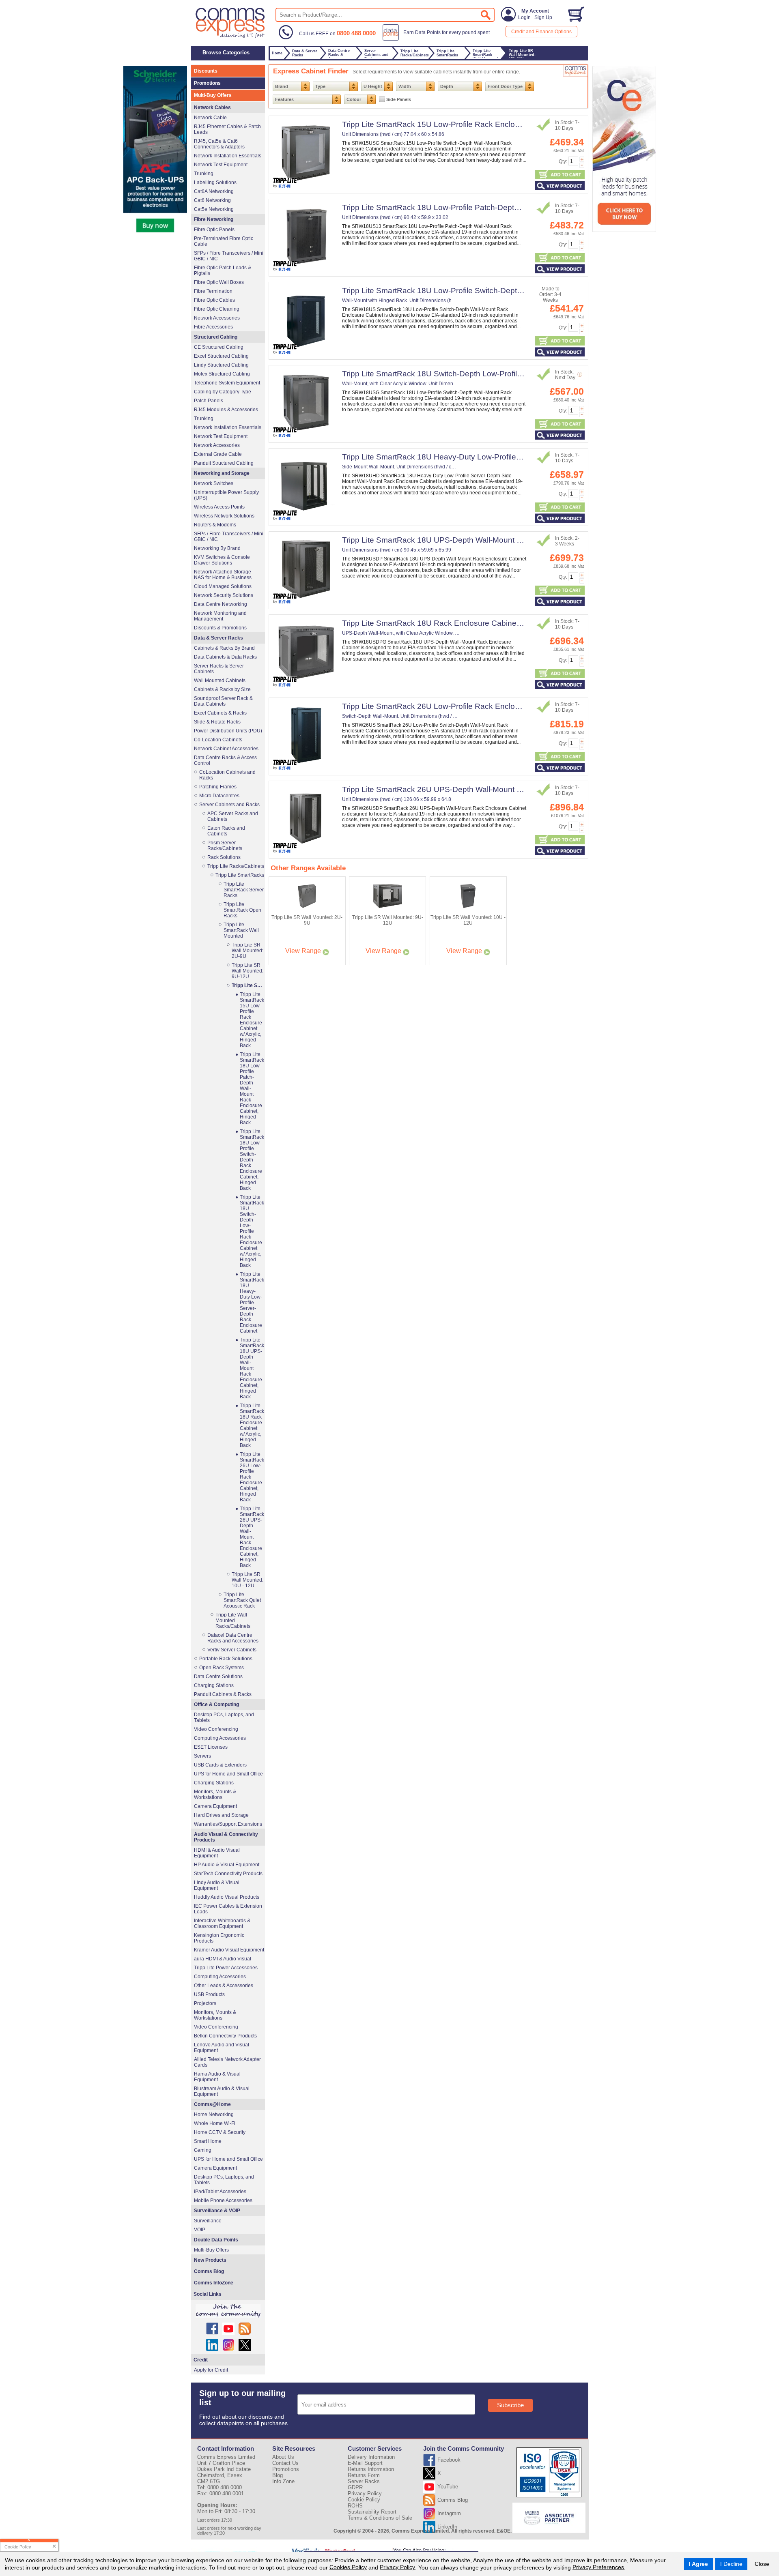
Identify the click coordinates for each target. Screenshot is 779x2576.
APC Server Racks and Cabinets (233, 816)
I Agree (698, 2564)
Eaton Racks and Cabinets (226, 831)
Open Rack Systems (222, 1668)
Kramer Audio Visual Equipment (229, 1950)
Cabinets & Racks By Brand (224, 648)
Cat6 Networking (212, 200)
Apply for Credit (211, 2370)
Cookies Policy (348, 2567)
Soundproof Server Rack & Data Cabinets (223, 701)
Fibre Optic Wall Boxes (219, 282)
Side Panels (399, 99)
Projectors (205, 2003)
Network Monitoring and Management (220, 616)
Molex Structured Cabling (222, 374)
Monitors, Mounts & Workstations (215, 1795)
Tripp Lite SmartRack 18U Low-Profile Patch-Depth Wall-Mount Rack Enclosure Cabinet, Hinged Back (519, 207)
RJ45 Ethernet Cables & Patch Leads (227, 129)
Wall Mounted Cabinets (220, 680)
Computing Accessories (220, 1738)
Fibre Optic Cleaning (217, 309)
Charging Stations (214, 1685)
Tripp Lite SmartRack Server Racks (244, 890)
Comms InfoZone (214, 2283)
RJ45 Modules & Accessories (226, 410)
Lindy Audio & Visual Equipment (217, 1885)
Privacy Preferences (598, 2567)
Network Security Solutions (224, 595)
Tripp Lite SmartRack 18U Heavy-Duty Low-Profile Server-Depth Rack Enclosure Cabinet (497, 457)
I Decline (731, 2564)
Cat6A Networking (214, 191)
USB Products (209, 1994)
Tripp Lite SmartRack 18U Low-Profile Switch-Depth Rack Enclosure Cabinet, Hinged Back (500, 291)
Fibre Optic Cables (214, 300)
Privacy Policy (397, 2567)
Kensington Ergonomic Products (219, 1938)
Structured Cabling (216, 337)
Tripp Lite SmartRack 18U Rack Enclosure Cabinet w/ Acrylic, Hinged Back (472, 623)
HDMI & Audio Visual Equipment (217, 1853)
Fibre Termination (213, 291)
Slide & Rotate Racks (217, 722)
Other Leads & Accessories (224, 1986)
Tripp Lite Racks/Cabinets (236, 866)
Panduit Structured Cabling (224, 463)
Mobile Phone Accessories (223, 2200)
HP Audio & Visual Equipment (227, 1865)
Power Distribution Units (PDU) (228, 731)
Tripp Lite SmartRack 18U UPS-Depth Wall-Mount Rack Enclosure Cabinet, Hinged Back (496, 540)
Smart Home (208, 2141)
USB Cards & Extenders (220, 1765)
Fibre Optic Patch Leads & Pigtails (223, 270)
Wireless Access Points (219, 507)
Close (762, 2564)
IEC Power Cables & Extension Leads (228, 1909)
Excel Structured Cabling (221, 356)
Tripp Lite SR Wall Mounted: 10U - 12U (247, 1580)
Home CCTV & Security (220, 2132)
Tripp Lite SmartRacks (240, 875)
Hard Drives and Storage (221, 1815)
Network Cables (212, 107)
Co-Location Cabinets (218, 740)
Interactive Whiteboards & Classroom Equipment (222, 1923)
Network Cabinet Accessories (226, 749)
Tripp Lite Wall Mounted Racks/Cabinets (233, 1621)
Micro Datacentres (219, 796)
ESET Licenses (211, 1747)
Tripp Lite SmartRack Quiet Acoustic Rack (242, 1600)
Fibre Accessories (213, 327)
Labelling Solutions (215, 182)
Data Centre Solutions (218, 1677)
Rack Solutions (224, 857)
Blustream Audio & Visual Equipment (222, 2091)
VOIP (200, 2230)
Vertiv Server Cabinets (232, 1650)
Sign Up (543, 17)
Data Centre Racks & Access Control (225, 760)
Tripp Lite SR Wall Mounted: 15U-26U (248, 985)
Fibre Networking (214, 219)
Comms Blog (209, 2271)
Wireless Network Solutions (224, 516)
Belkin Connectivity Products (225, 2036)
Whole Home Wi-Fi (215, 2123)
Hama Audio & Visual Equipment (217, 2077)
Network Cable (210, 118)
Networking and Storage (222, 473)
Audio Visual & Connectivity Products (226, 1837)
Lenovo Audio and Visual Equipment (222, 2048)
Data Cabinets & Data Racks (225, 657)
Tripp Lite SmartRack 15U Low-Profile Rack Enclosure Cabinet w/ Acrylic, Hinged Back (493, 124)
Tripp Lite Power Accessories (226, 1968)
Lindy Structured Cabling (221, 365)
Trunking (204, 174)
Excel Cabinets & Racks (220, 713)
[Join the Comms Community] (228, 2311)
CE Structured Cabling (219, 347)
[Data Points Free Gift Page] (438, 39)
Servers (202, 1756)
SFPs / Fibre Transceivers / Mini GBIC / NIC (229, 256)
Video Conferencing (216, 1729)
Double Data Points (216, 2240)
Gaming (203, 2150)
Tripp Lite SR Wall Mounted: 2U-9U (247, 951)
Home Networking (214, 2114)
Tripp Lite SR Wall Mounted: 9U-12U (247, 971)
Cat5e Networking (214, 209)
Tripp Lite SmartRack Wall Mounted (241, 930)
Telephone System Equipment (227, 383)
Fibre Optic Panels (214, 230)
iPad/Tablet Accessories (220, 2192)
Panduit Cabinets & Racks (223, 1694)
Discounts (206, 71)
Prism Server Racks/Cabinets (225, 846)
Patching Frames (218, 787)
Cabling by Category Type (223, 392)
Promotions (207, 83)
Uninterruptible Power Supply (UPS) (226, 495)
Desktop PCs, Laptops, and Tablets (224, 1717)
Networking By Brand (217, 548)
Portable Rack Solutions (226, 1659)
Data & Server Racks (218, 638)
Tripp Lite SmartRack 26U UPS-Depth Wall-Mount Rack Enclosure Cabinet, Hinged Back (496, 789)
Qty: (563, 161)
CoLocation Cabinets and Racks (227, 775)
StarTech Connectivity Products (228, 1874)
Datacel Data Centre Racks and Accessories (233, 1638)
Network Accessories (217, 318)
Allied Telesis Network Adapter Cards (227, 2062)
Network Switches (214, 483)
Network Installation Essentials (228, 156)
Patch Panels (209, 401)
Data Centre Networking (221, 604)
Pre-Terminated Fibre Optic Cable (224, 241)
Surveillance (208, 2221)
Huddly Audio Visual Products (227, 1897)
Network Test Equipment (221, 165)
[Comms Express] (231, 37)
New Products (210, 2260)
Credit (201, 2360)
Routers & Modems (215, 525)
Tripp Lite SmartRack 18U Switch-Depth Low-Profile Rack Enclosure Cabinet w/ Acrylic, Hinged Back (517, 374)
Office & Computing (216, 1704)
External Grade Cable (218, 454)
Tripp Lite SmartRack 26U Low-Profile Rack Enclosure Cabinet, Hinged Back (475, 706)
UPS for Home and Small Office (228, 1774)
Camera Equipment (215, 1806)
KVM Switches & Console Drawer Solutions (222, 560)
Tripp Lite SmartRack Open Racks (242, 910)
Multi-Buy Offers (213, 95)
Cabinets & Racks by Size (222, 689)
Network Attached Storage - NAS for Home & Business (224, 575)
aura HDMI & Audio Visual (223, 1959)
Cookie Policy (364, 2500)
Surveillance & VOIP (217, 2211)
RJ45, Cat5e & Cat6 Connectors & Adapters (219, 144)
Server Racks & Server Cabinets (219, 669)
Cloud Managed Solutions (223, 586)
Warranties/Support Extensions (228, 1824)
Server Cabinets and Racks (229, 805)
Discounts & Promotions (220, 628)
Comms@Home (212, 2104)
